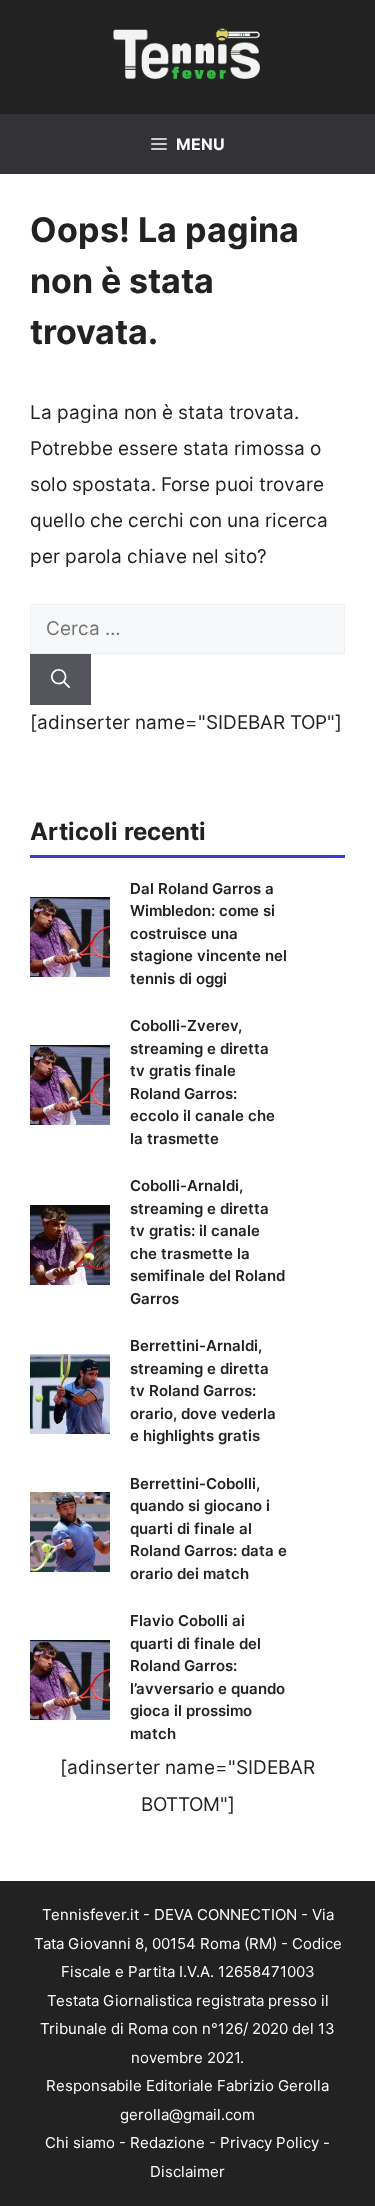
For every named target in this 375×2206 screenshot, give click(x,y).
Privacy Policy (269, 2142)
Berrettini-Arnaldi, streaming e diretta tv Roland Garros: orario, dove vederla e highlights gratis (203, 1390)
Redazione (167, 2142)
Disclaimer (187, 2171)
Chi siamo (80, 2142)
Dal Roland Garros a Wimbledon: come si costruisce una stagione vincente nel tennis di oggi (208, 933)
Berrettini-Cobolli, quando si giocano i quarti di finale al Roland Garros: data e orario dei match (208, 1528)
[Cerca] (60, 679)
